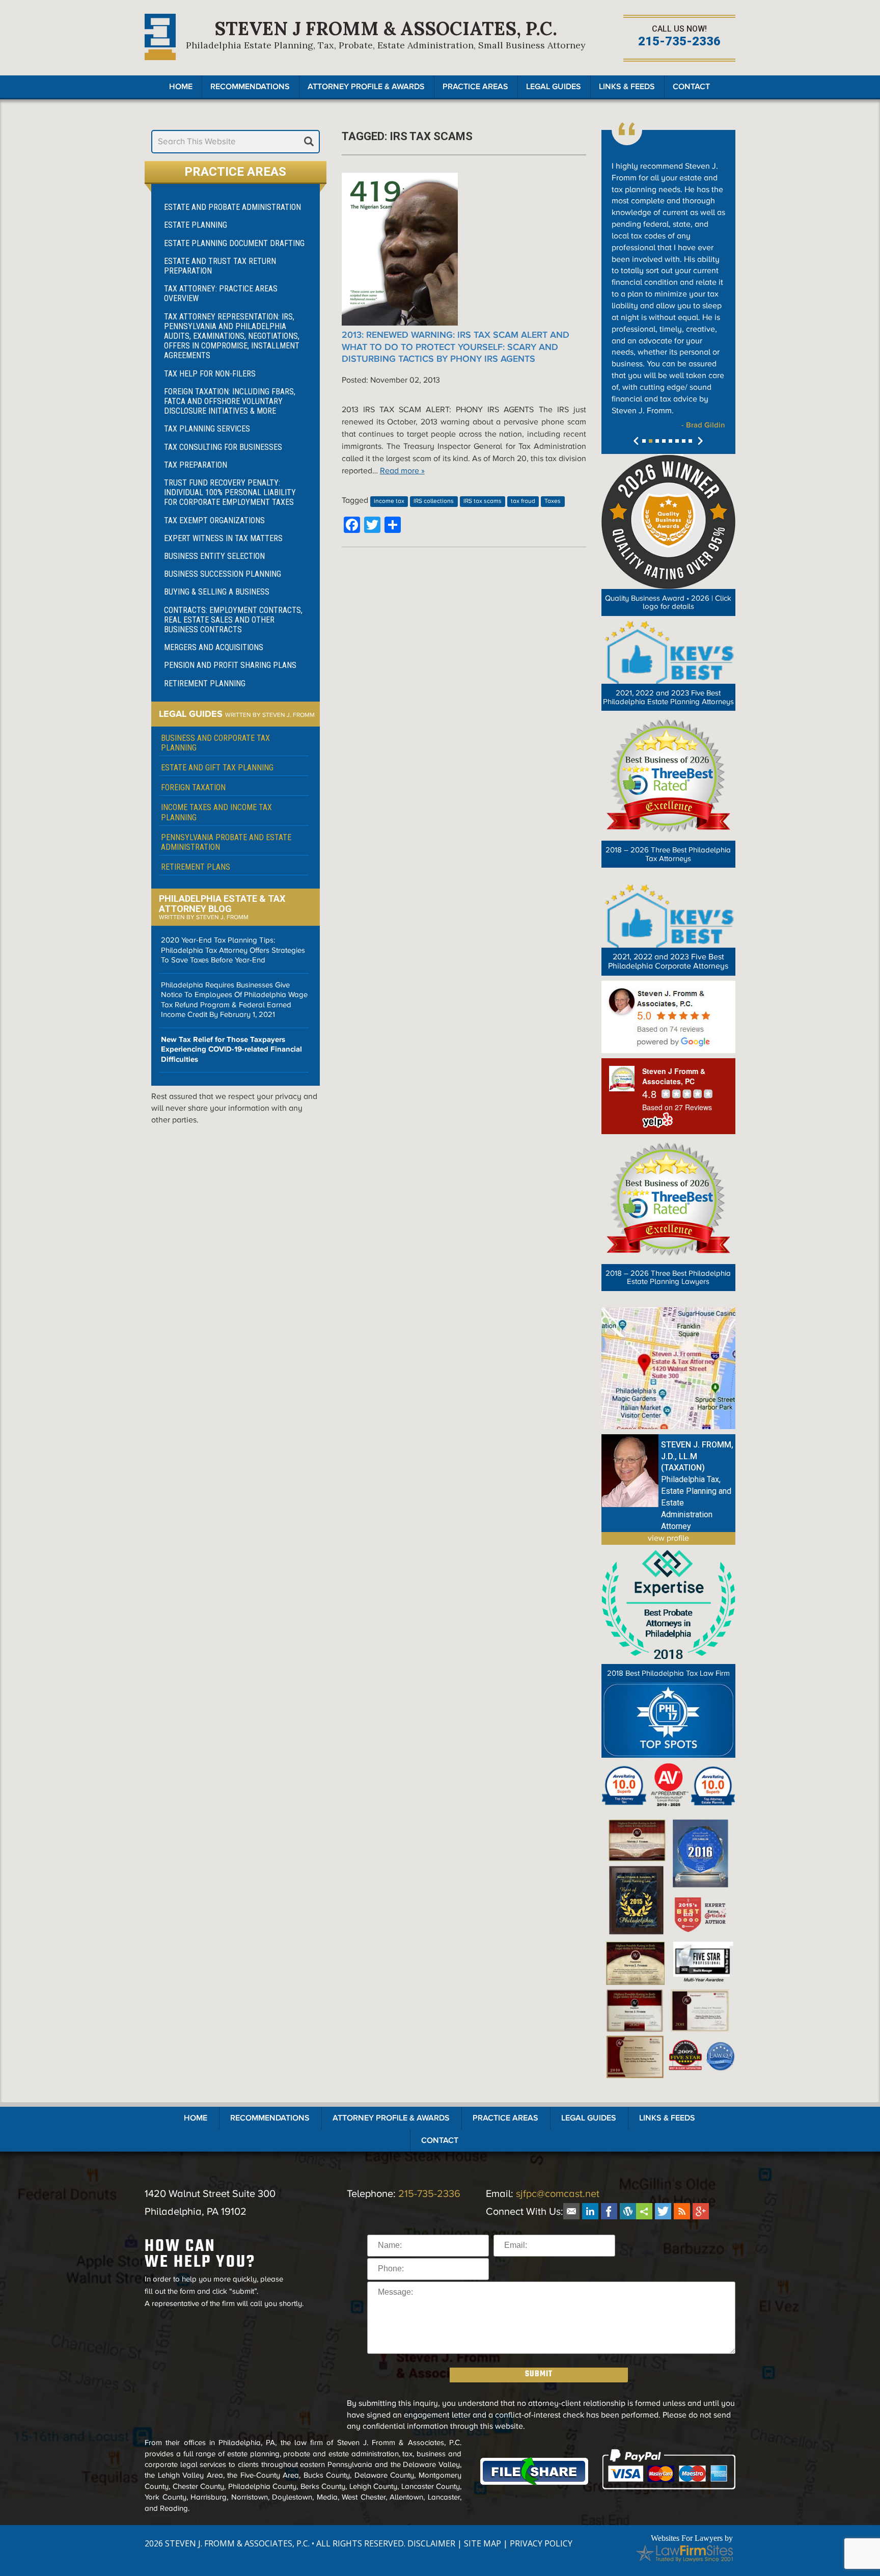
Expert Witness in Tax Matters (223, 538)
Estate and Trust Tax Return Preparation (220, 266)
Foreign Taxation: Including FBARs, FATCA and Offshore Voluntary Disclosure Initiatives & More (230, 401)
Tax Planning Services (207, 429)
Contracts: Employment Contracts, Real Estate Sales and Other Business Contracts (233, 620)
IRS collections (434, 501)
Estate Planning (196, 225)
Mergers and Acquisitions (214, 647)
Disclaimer (431, 2543)
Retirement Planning (205, 683)
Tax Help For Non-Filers (210, 374)
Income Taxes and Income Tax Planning (216, 812)
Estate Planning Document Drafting (234, 243)
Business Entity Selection (214, 556)
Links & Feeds (627, 87)
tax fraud (523, 501)
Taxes (553, 501)
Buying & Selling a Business (217, 592)
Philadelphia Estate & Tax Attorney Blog (222, 904)
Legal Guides (554, 87)
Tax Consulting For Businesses (223, 447)
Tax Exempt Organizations (214, 520)
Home (181, 87)
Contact (691, 87)
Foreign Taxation (193, 787)
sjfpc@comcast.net (558, 2194)
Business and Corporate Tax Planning (215, 743)
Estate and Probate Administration (232, 207)
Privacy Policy (541, 2543)
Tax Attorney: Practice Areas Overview (221, 293)
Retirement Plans (196, 867)
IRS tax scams (483, 501)
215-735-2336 (679, 42)
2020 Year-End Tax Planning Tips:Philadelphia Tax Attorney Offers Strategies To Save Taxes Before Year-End (233, 950)
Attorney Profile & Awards (366, 87)
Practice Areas (475, 87)
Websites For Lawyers (687, 2538)
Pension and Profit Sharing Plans (230, 665)
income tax (389, 501)
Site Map (483, 2543)
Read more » (402, 471)
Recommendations (250, 87)
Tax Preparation (196, 465)
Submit (539, 2374)
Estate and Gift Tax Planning (217, 768)
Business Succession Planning (223, 574)
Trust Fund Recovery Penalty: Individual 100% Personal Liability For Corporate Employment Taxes (230, 492)
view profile (668, 1538)
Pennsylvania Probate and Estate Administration (226, 842)
